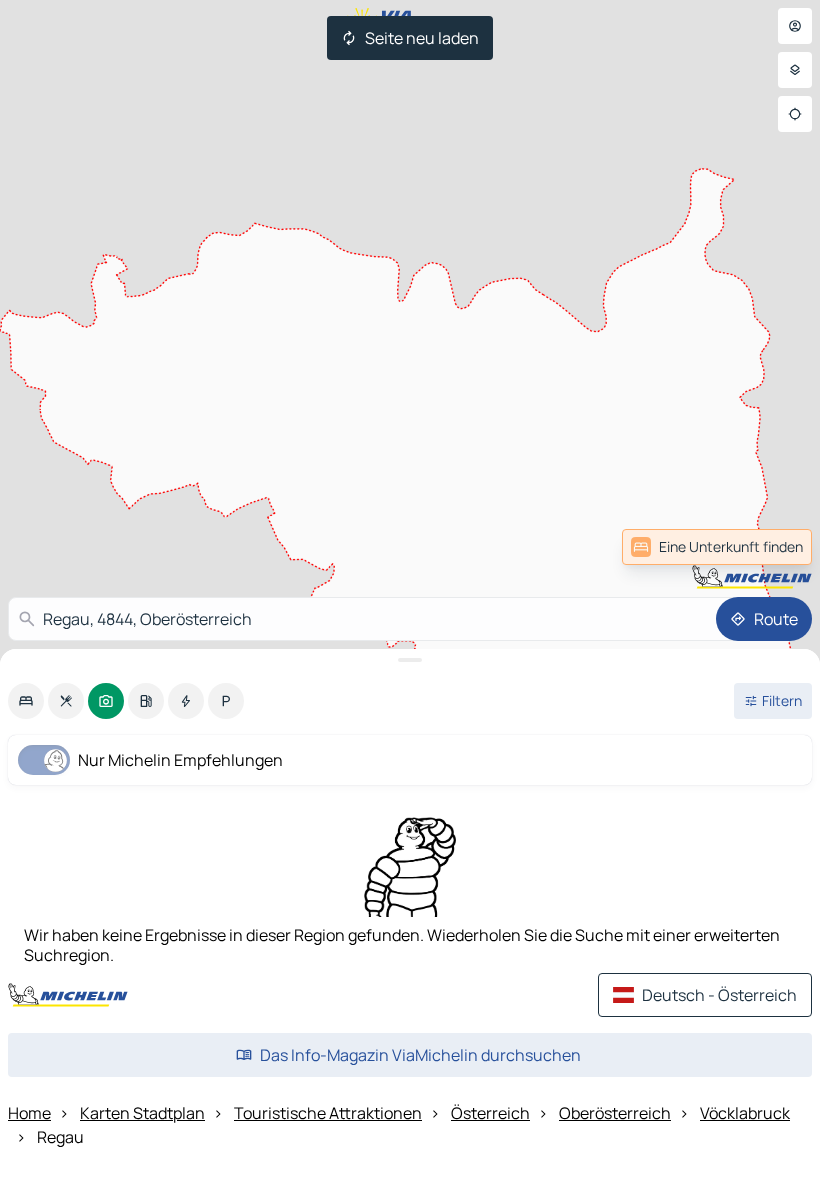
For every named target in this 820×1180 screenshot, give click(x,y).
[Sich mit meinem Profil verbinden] (795, 26)
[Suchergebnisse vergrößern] (410, 660)
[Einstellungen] (795, 70)
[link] (768, 547)
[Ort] (795, 114)
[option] (26, 701)
